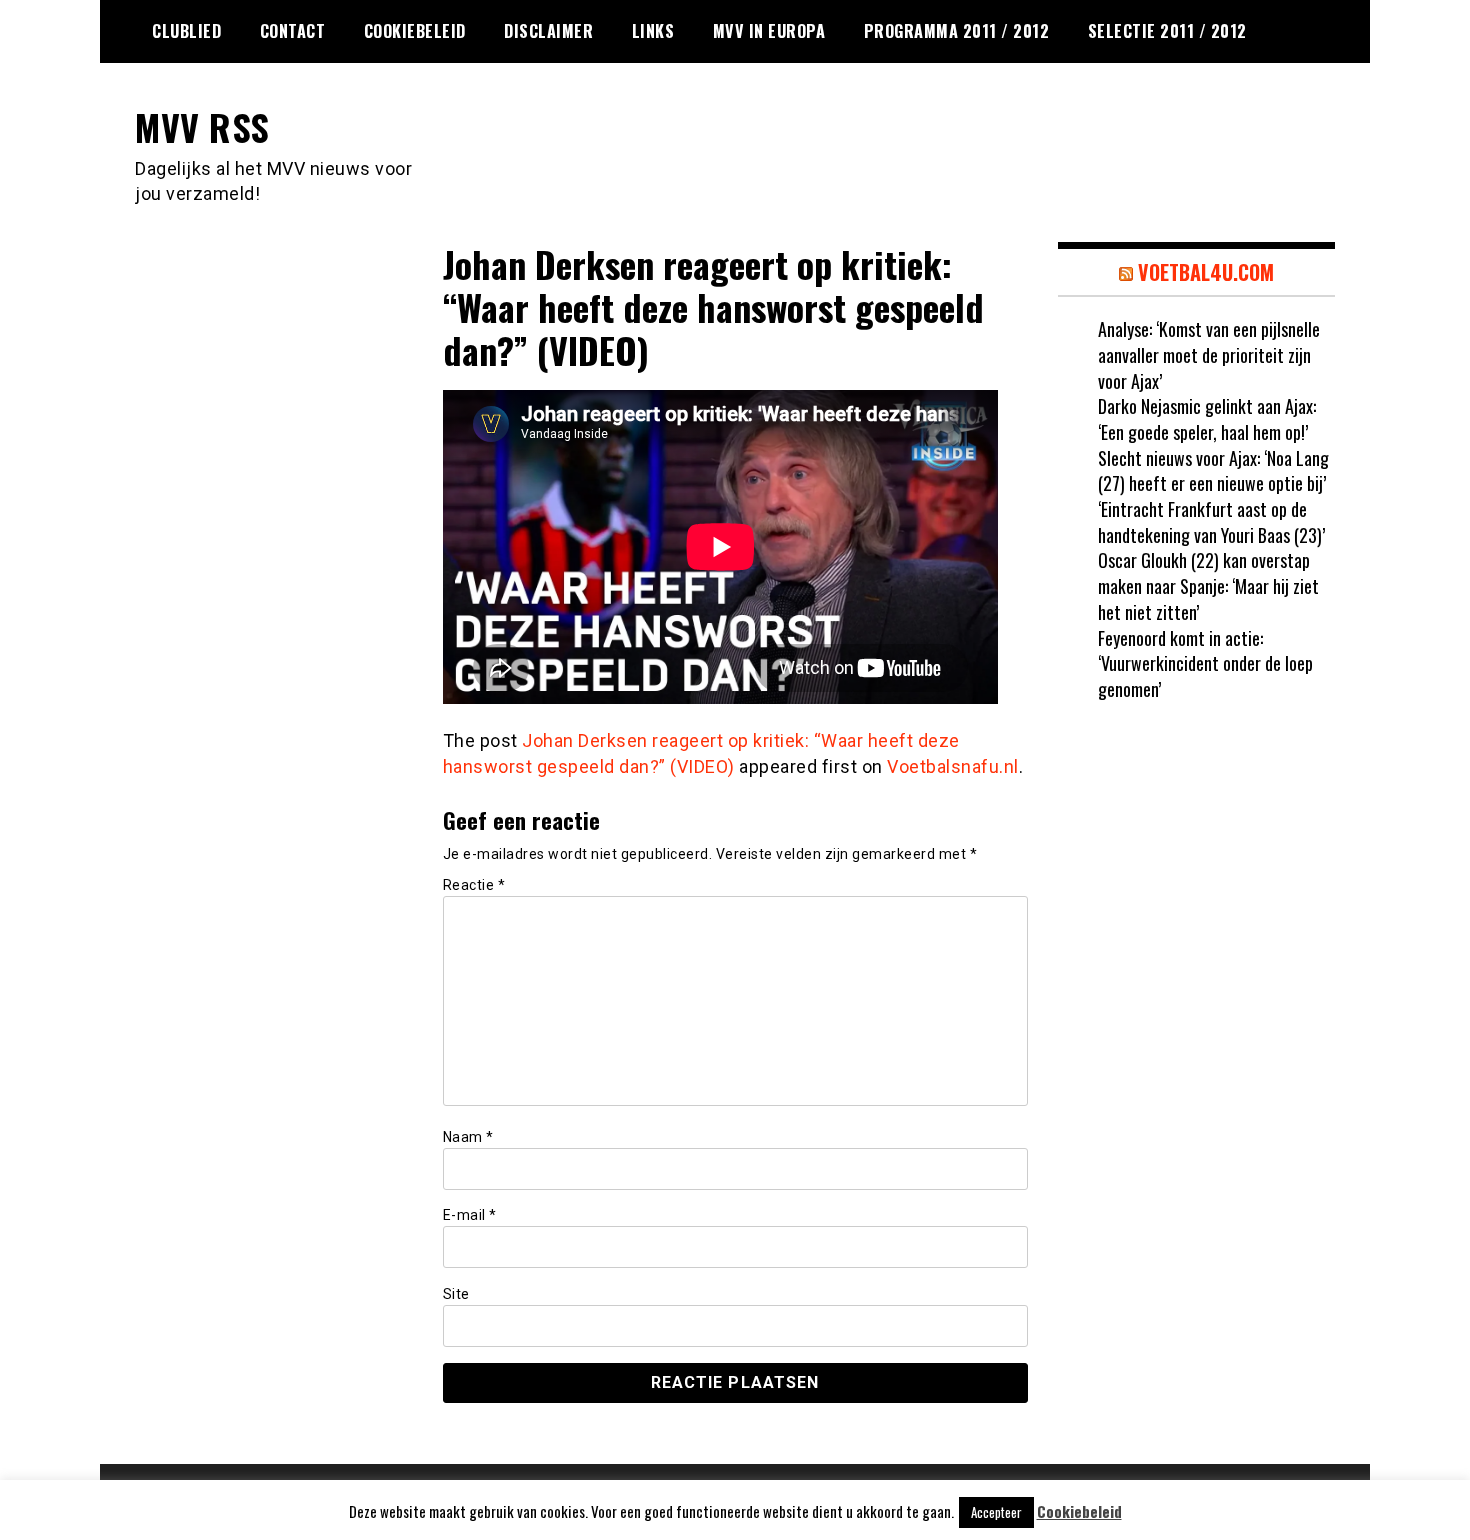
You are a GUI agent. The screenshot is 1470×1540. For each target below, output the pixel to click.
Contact (293, 31)
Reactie (474, 885)
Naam (468, 1137)
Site (456, 1294)
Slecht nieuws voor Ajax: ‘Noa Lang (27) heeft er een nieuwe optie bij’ (1213, 471)
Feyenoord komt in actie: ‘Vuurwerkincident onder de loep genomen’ (1205, 663)
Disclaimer (548, 31)
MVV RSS (202, 126)
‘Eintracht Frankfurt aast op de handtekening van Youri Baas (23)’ (1211, 522)
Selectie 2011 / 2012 (1167, 31)
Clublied (186, 31)
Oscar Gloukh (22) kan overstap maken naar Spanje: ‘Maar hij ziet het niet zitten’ (1208, 585)
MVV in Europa (769, 31)
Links (653, 31)
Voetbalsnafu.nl (953, 766)
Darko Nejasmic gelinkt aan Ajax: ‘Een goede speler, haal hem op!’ (1207, 419)
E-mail (470, 1215)
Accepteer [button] (996, 1512)
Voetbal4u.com (1206, 272)
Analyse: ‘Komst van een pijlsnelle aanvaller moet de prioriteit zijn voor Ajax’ (1209, 354)
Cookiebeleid (415, 31)
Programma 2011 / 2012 (957, 31)
